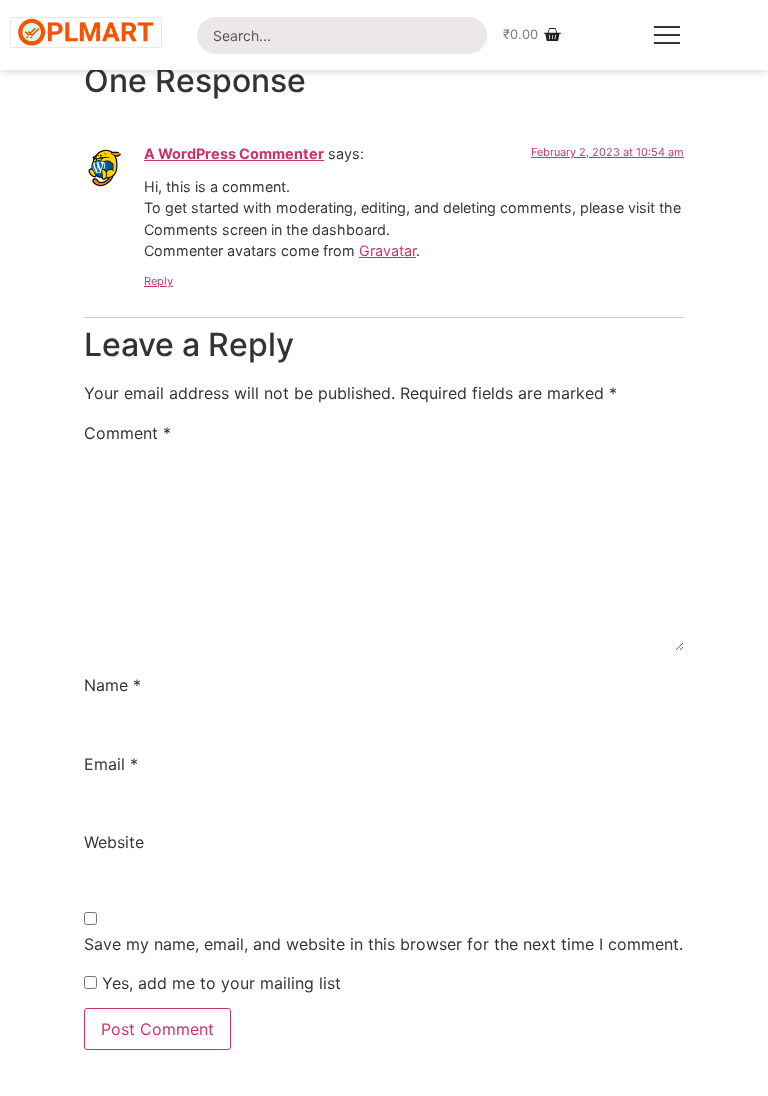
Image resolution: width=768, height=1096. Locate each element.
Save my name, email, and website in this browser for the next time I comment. (383, 944)
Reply (158, 281)
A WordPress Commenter (234, 153)
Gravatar (387, 250)
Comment (127, 433)
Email (111, 764)
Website (114, 842)
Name (112, 685)
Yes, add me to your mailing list (219, 983)
